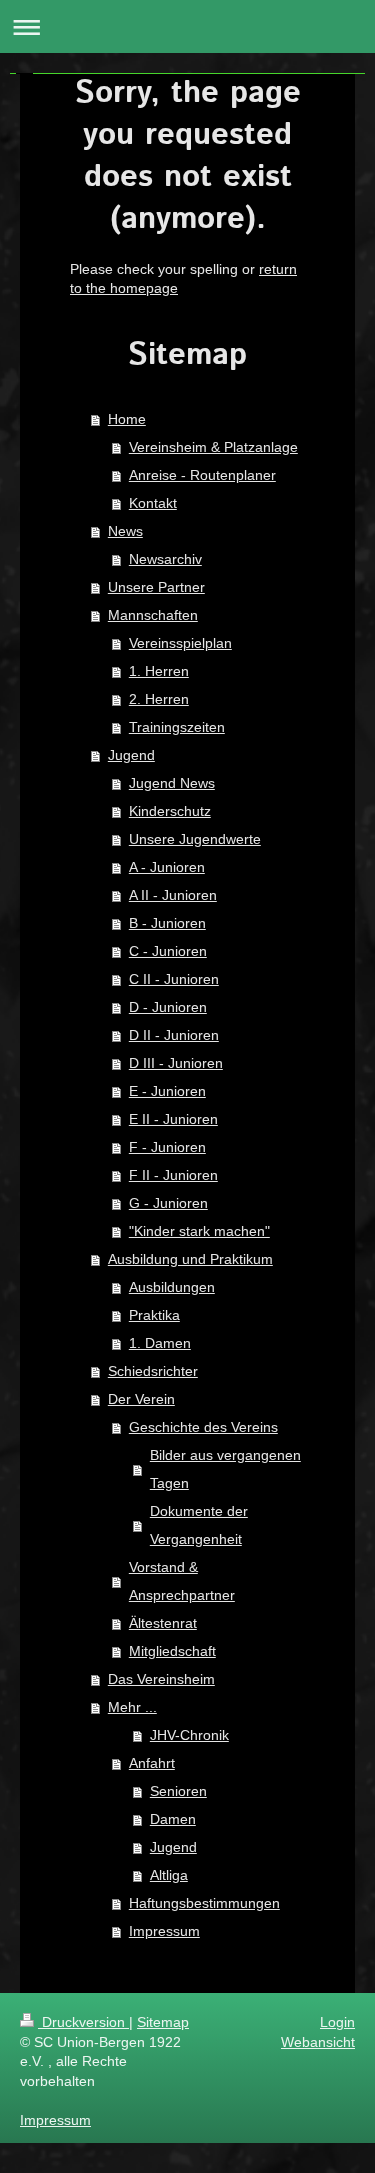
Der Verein (141, 1399)
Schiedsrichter (153, 1371)
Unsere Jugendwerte (195, 839)
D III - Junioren (176, 1063)
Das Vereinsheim (161, 1679)
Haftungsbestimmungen (204, 1903)
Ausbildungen (172, 1287)
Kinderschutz (170, 811)
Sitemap (163, 2022)
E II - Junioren (173, 1119)
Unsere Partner (156, 587)
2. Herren (159, 699)
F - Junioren (167, 1147)
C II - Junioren (174, 979)
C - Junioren (168, 951)
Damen (173, 1819)
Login (337, 2022)
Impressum (164, 1931)
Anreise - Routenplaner (202, 475)
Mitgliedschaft (172, 1651)
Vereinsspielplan (180, 643)
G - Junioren (168, 1203)
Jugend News (172, 783)
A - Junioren (167, 867)
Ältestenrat (163, 1623)
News (125, 531)
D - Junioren (168, 1007)
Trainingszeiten (177, 727)
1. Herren (159, 671)
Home (127, 419)
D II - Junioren (174, 1035)
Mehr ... (132, 1707)
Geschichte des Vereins (203, 1427)
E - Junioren (167, 1091)
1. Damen (160, 1343)
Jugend (131, 755)
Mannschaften (153, 615)
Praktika (154, 1315)
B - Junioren (167, 923)
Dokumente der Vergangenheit (199, 1525)
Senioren (178, 1791)
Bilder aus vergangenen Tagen (225, 1469)
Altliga (169, 1875)
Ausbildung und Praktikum (190, 1259)
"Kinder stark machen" (199, 1231)
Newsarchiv (165, 559)
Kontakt (153, 503)
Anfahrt (152, 1763)
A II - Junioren (173, 895)
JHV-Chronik (189, 1735)
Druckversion (83, 2022)
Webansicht (318, 2042)
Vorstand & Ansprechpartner (182, 1581)
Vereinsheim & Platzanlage (213, 447)
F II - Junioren (173, 1175)
